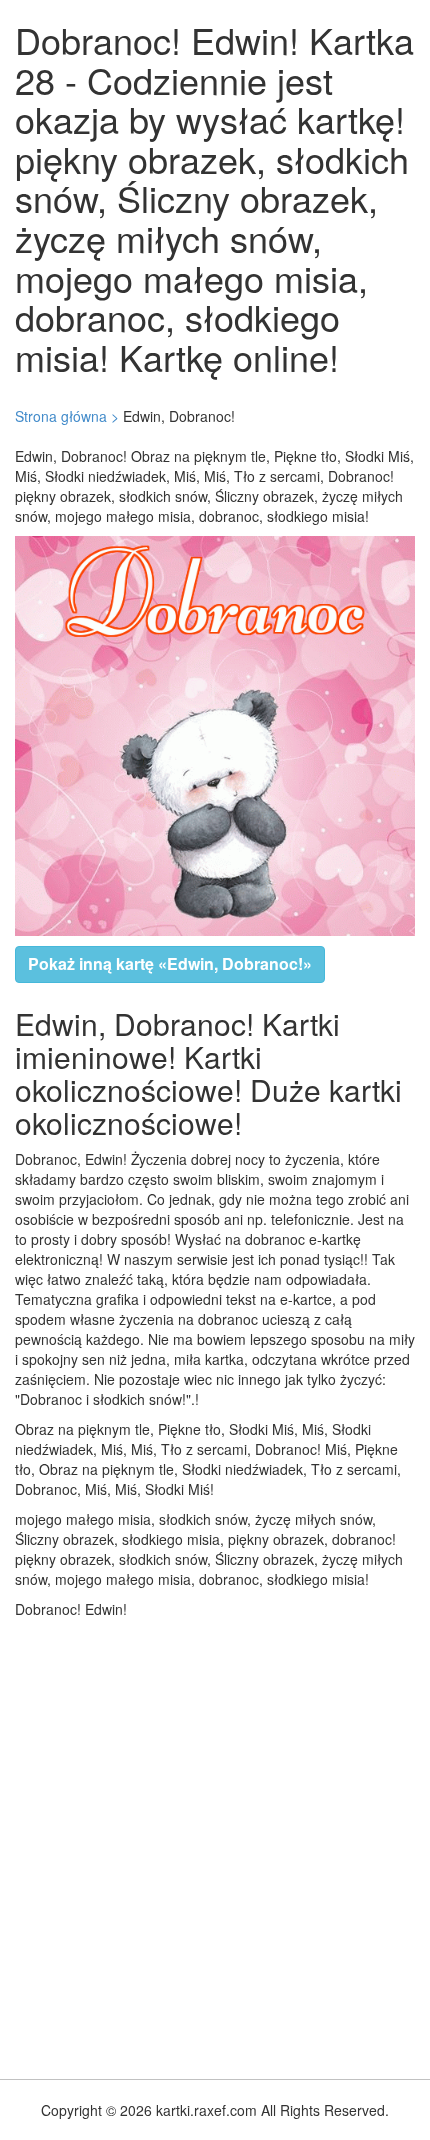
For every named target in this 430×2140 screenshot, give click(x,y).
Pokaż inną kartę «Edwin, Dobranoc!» (170, 963)
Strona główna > (67, 416)
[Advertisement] (215, 1844)
